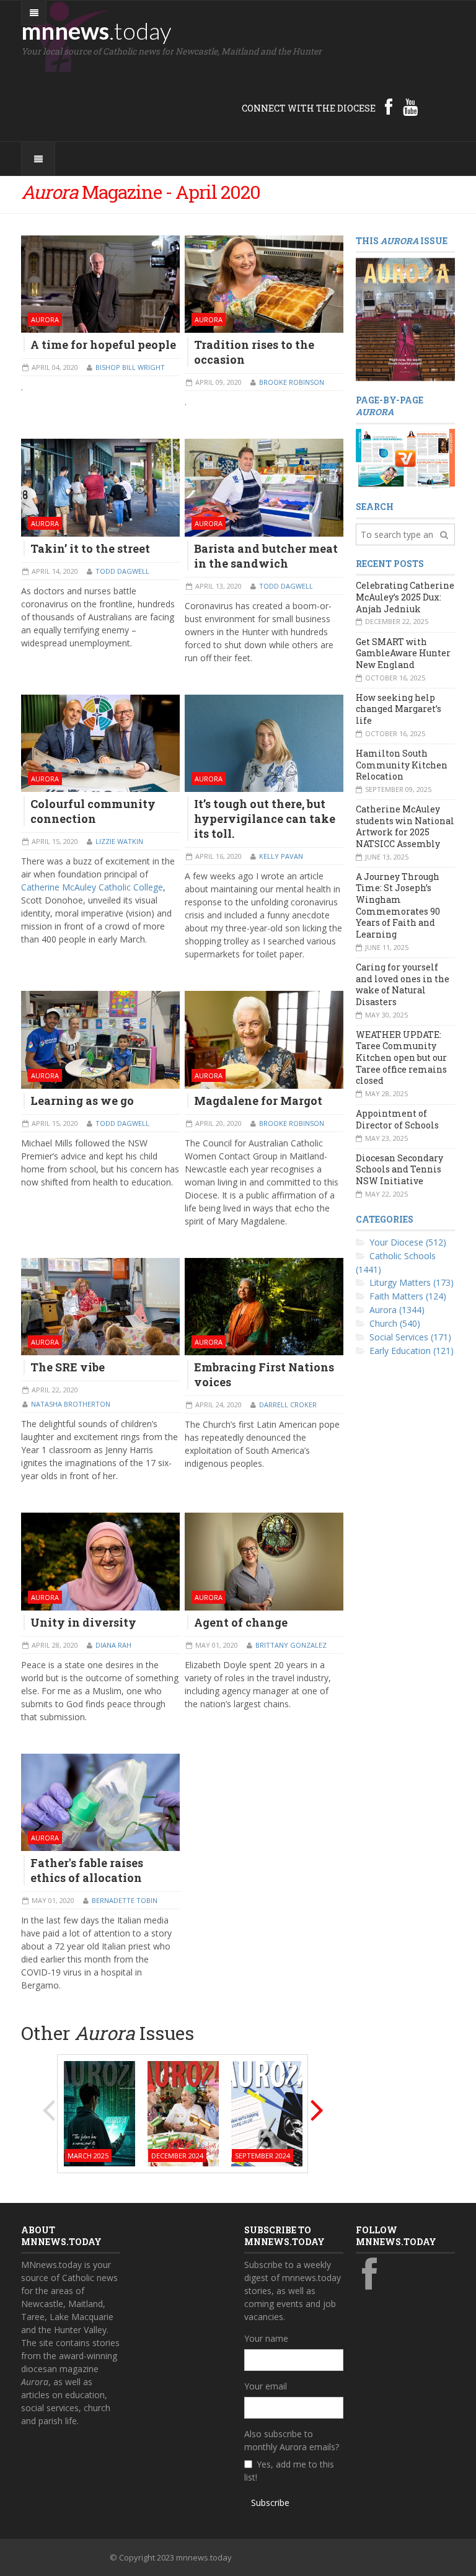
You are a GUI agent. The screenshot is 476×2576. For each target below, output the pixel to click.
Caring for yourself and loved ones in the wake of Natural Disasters (403, 984)
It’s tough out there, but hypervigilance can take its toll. (265, 819)
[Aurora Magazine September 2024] (267, 2113)
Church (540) (395, 1323)
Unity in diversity (83, 1622)
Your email (266, 2386)
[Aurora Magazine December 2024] (183, 2113)
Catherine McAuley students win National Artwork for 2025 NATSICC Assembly (405, 826)
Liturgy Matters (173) (412, 1282)
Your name (266, 2338)
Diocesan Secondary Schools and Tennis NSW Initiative (399, 1169)
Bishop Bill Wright (130, 367)
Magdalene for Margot (258, 1101)
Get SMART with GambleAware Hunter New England (403, 653)
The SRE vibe (68, 1367)
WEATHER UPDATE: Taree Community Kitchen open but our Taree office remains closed (401, 1058)
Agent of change (241, 1622)
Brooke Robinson (292, 382)
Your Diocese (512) (408, 1242)
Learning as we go (82, 1101)
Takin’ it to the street (90, 548)
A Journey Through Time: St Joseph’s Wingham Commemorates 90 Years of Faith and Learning (398, 905)
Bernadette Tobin (125, 1900)
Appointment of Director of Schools (397, 1119)
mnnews (96, 30)
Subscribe (270, 2503)
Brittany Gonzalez (291, 1645)
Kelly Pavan (281, 856)
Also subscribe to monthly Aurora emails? (292, 2440)
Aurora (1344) (397, 1310)
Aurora (45, 319)
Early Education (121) (412, 1351)
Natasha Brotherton (71, 1404)
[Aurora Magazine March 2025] (99, 2113)
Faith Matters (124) (408, 1296)
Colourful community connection (93, 811)
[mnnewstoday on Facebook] (389, 107)
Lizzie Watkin (119, 841)
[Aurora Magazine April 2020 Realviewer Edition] (405, 458)
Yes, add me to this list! (289, 2471)
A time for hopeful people (103, 345)
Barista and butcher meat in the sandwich (266, 556)
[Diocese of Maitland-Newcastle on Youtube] (410, 107)
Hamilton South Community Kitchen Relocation (402, 765)
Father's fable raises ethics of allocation (87, 1870)
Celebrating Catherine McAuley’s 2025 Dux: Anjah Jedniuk (405, 597)
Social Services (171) (410, 1337)
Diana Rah (113, 1645)
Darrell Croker (288, 1404)
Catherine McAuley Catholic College (92, 887)
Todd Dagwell (122, 571)
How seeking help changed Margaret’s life (399, 709)
